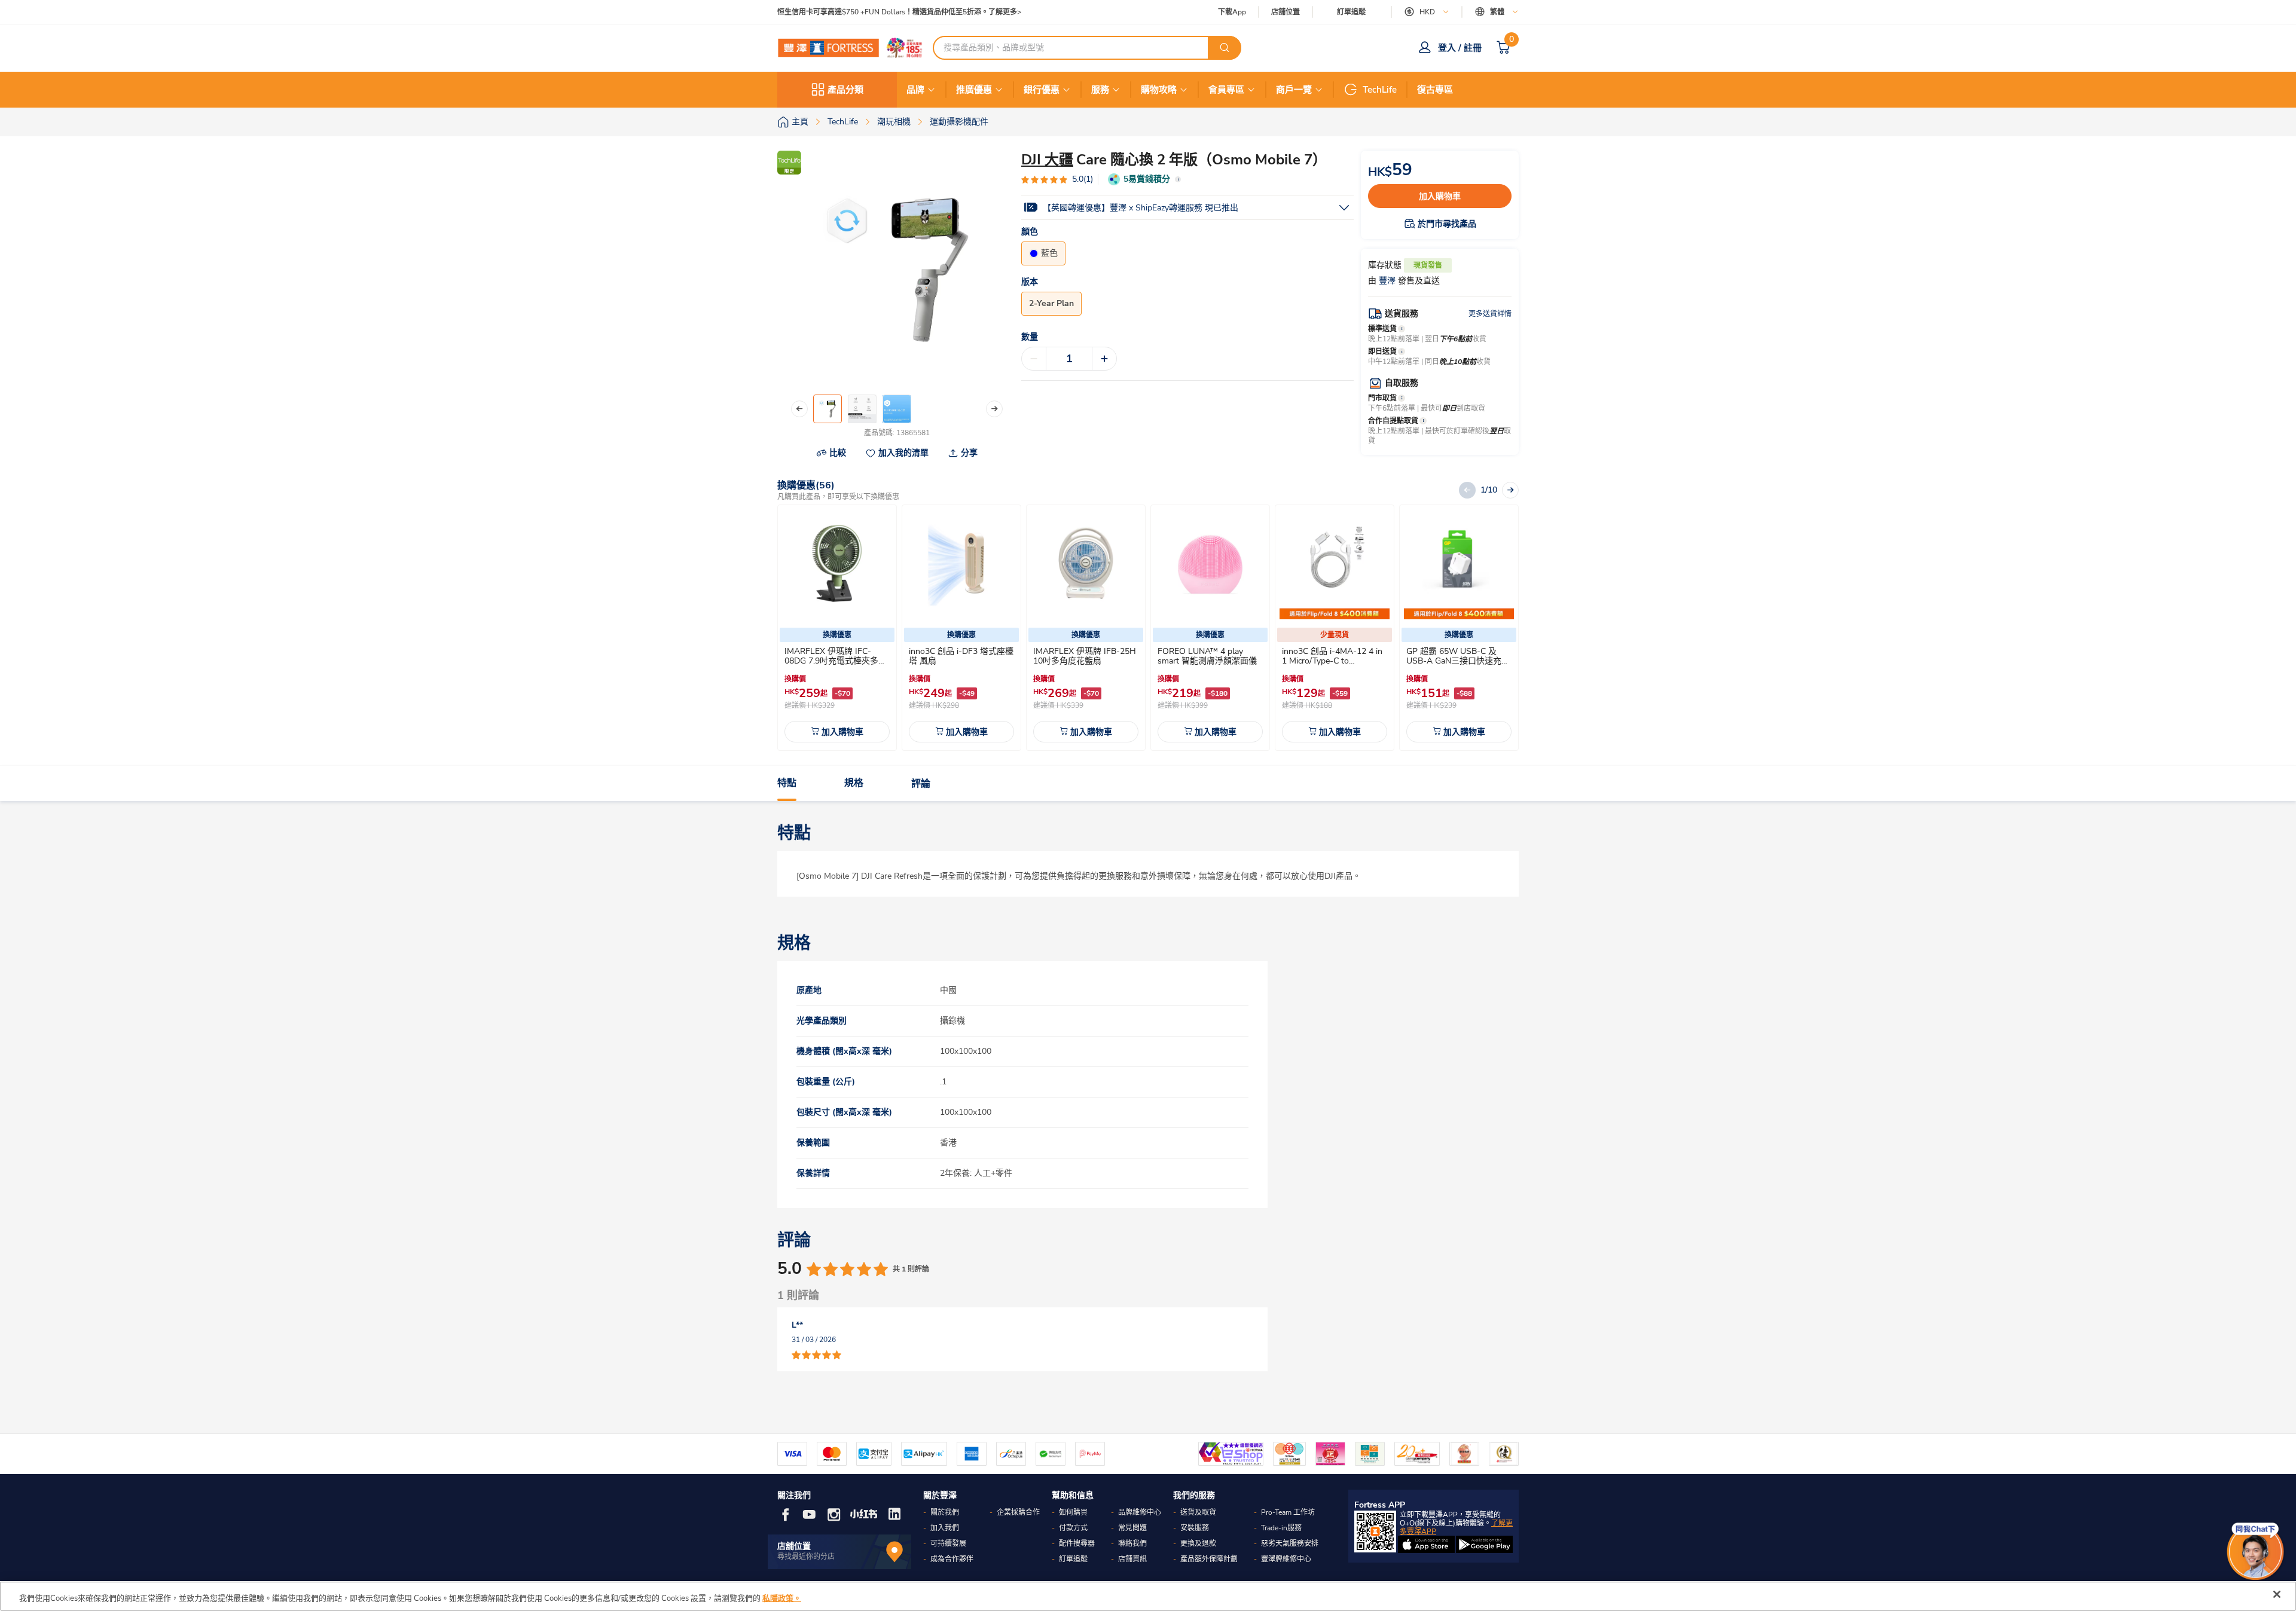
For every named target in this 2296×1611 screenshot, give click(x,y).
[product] (837, 564)
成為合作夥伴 (952, 1559)
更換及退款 (1198, 1543)
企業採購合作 (1018, 1512)
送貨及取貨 (1198, 1512)
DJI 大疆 (1047, 160)
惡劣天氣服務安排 (1290, 1543)
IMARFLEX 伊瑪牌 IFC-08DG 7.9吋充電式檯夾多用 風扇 (836, 661)
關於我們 (945, 1512)
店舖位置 (1286, 12)
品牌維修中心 (1140, 1512)
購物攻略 (1159, 90)
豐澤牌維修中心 (1286, 1559)
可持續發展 (948, 1543)
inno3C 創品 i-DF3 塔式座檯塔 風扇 (961, 656)
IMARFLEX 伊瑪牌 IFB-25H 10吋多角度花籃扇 (1085, 656)
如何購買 (1073, 1512)
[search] (1225, 48)
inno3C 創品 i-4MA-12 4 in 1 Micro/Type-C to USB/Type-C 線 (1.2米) (1332, 661)
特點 (787, 784)
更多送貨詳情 (1490, 314)
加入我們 (945, 1528)
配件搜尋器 (1077, 1543)
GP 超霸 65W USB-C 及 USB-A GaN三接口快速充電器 (1458, 661)
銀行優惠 (1042, 90)
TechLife (1380, 90)
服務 (1100, 90)
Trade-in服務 (1281, 1528)
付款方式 (1073, 1528)
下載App (1232, 12)
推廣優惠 (974, 90)
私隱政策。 (782, 1598)
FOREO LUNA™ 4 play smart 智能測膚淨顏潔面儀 (1207, 656)
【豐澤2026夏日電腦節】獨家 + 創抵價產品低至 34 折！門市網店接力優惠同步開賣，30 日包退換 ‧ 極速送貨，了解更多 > (974, 12)
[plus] (1104, 359)
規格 (854, 784)
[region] (1148, 1596)
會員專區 (1226, 90)
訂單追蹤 (1351, 12)
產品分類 (845, 90)
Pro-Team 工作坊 (1288, 1512)
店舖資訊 (1132, 1559)
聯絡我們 (1132, 1543)
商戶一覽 (1294, 90)
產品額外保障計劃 (1209, 1559)
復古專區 (1435, 90)
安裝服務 (1195, 1528)
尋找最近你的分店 (806, 1557)
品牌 (915, 90)
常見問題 (1132, 1528)
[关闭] (2277, 1594)
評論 (921, 784)
